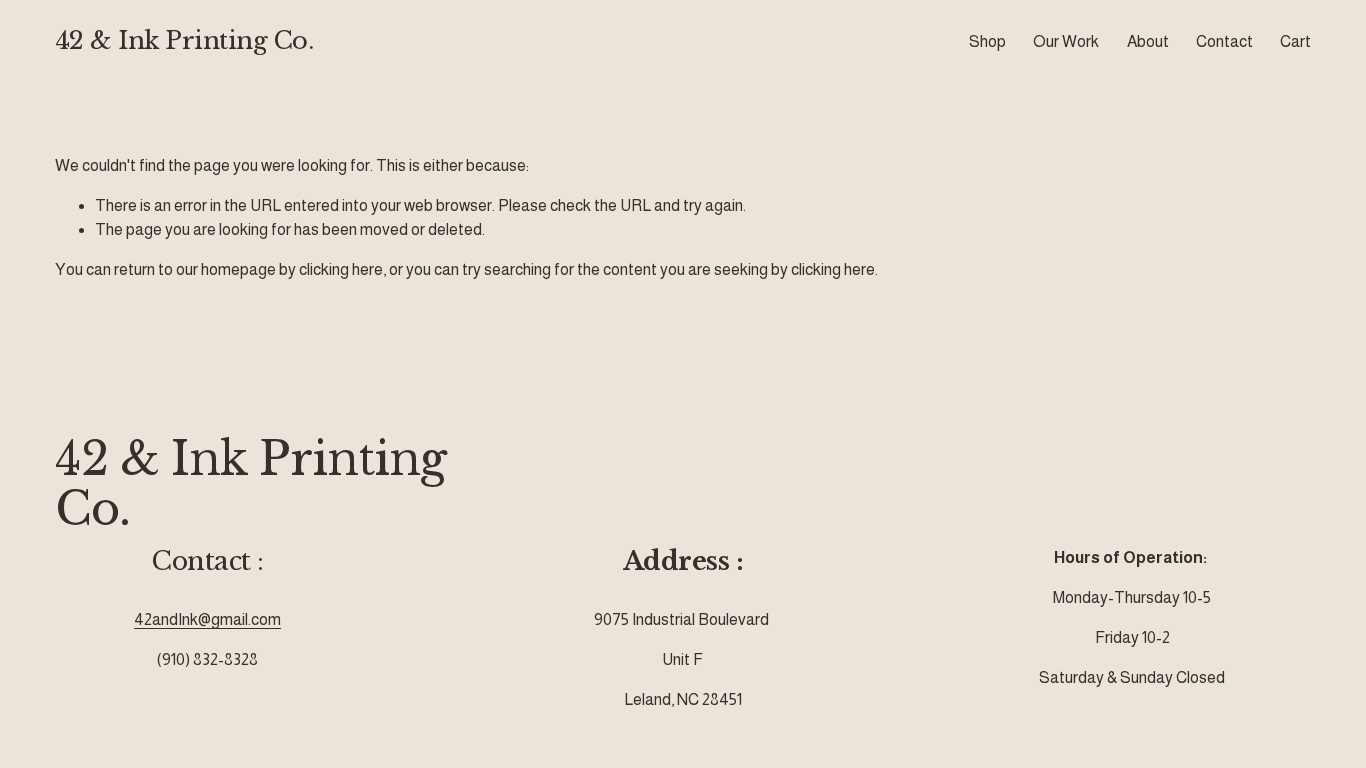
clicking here (341, 269)
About (1148, 41)
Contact (1224, 41)
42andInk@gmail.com (207, 619)
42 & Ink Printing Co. (184, 41)
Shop (987, 41)
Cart (1295, 41)
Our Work (1066, 41)
